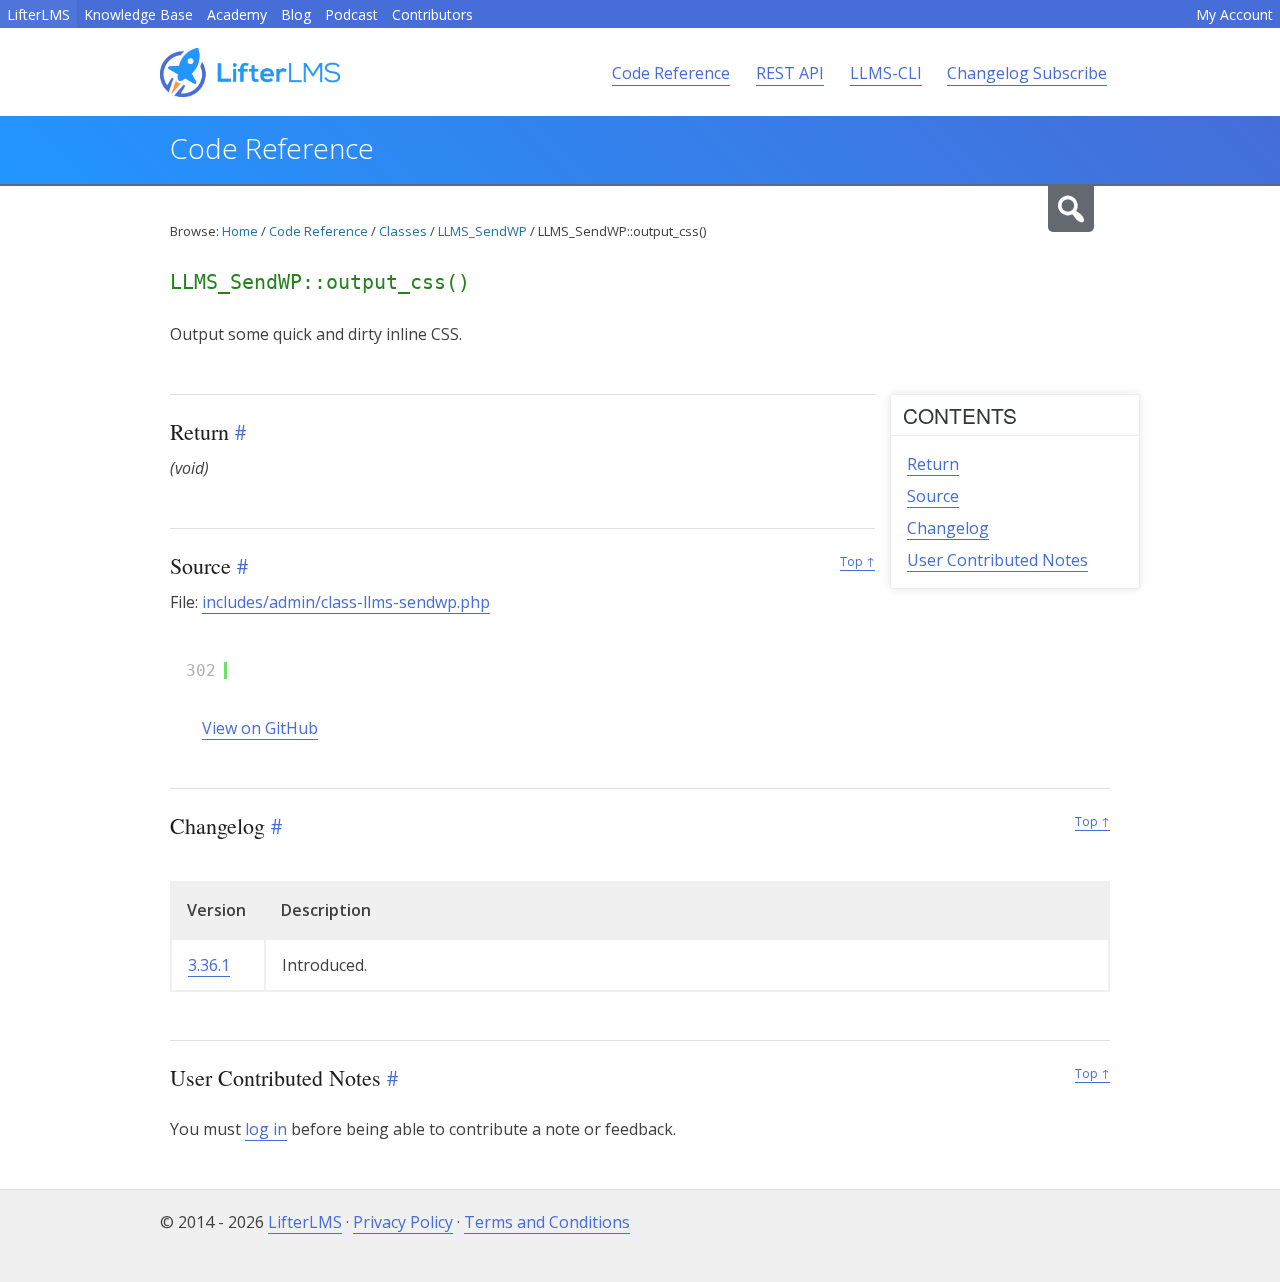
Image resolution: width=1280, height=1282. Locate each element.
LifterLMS (38, 14)
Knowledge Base (138, 14)
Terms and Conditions (547, 1222)
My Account (1234, 14)
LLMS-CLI (886, 73)
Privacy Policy (403, 1222)
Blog (296, 14)
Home (240, 231)
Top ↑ (857, 561)
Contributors (432, 14)
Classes (403, 231)
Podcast (351, 14)
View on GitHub (260, 728)
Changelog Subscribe (1027, 73)
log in (266, 1129)
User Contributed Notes (997, 560)
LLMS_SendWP (482, 231)
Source (933, 496)
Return (933, 464)
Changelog (948, 528)
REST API (790, 73)
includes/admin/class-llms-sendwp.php (346, 602)
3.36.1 (209, 965)
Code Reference (671, 73)
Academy (237, 14)
